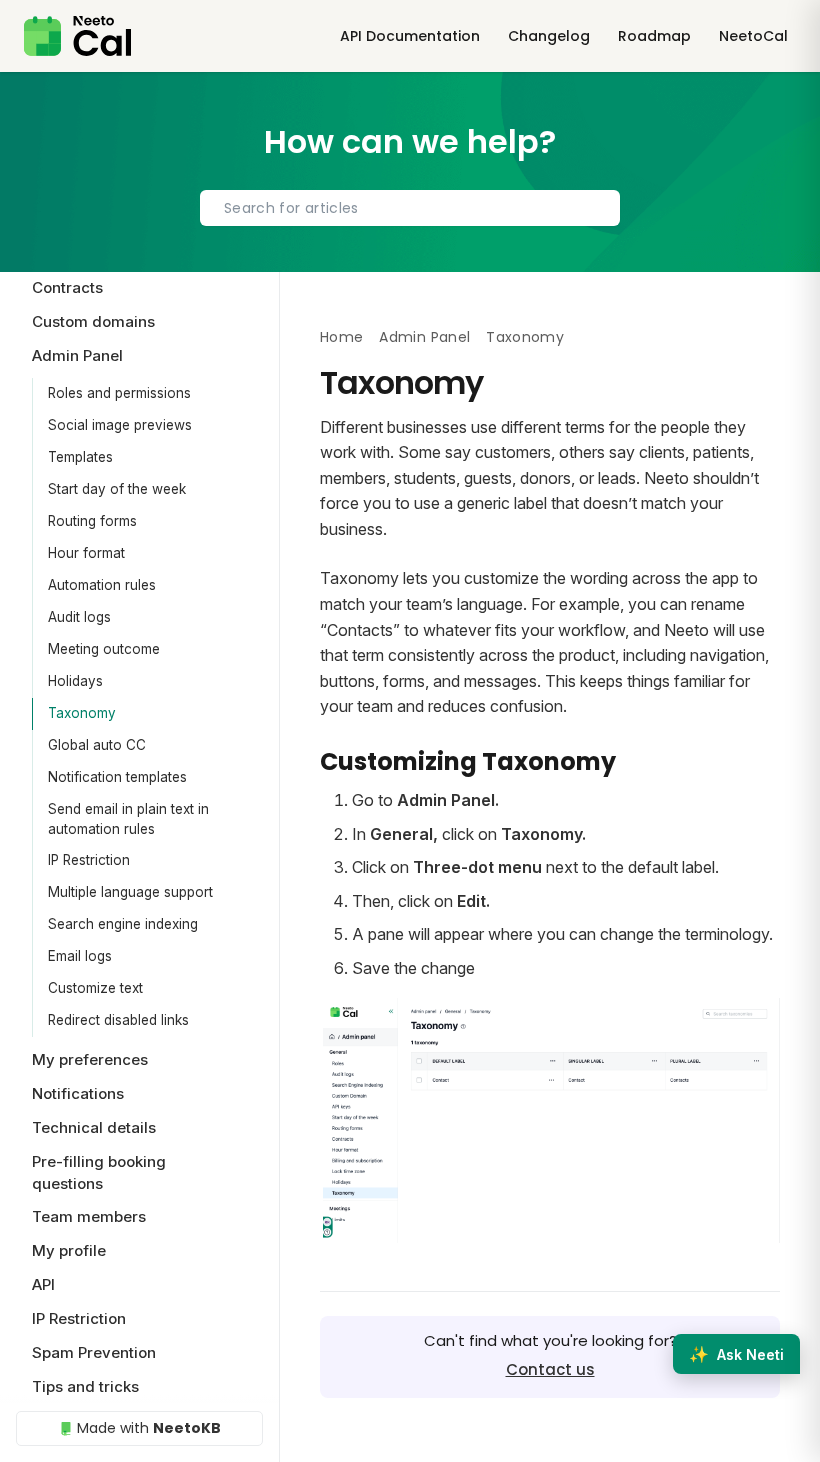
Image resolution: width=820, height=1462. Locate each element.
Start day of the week (117, 489)
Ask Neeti (736, 1354)
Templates (80, 457)
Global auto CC (97, 745)
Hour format (86, 553)
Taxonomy (82, 713)
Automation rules (102, 585)
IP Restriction (89, 860)
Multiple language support (130, 892)
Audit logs (79, 617)
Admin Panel (424, 337)
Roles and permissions (119, 393)
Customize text (95, 988)
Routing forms (92, 521)
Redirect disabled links (118, 1020)
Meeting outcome (104, 649)
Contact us (550, 1369)
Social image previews (120, 425)
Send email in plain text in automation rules (128, 819)
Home (341, 337)
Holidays (75, 681)
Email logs (80, 956)
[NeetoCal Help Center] (77, 36)
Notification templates (117, 777)
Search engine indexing (123, 924)
